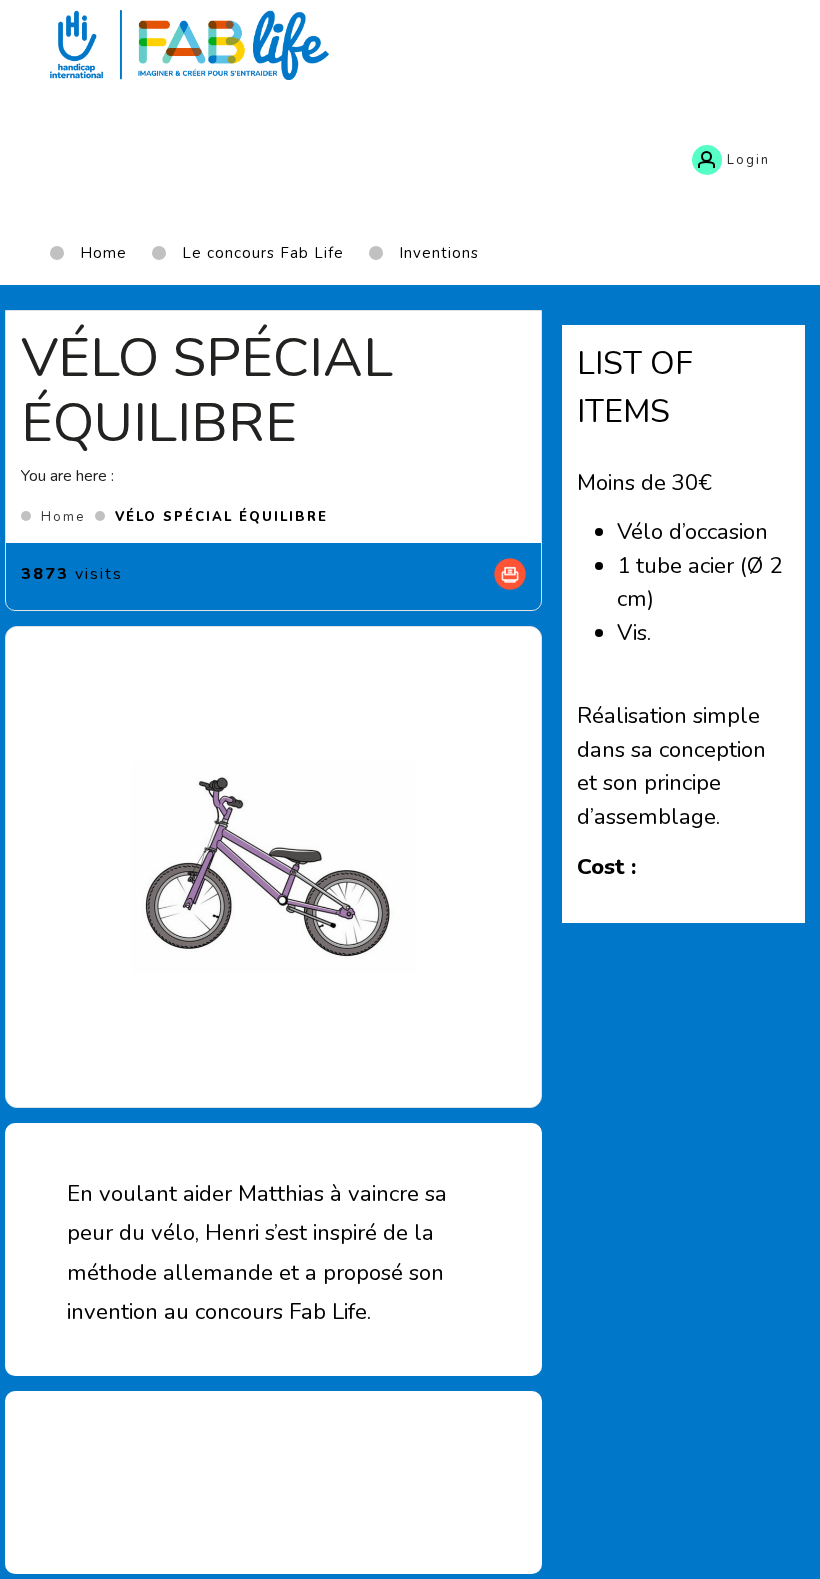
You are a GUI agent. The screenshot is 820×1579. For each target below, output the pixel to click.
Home (63, 517)
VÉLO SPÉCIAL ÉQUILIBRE (221, 517)
